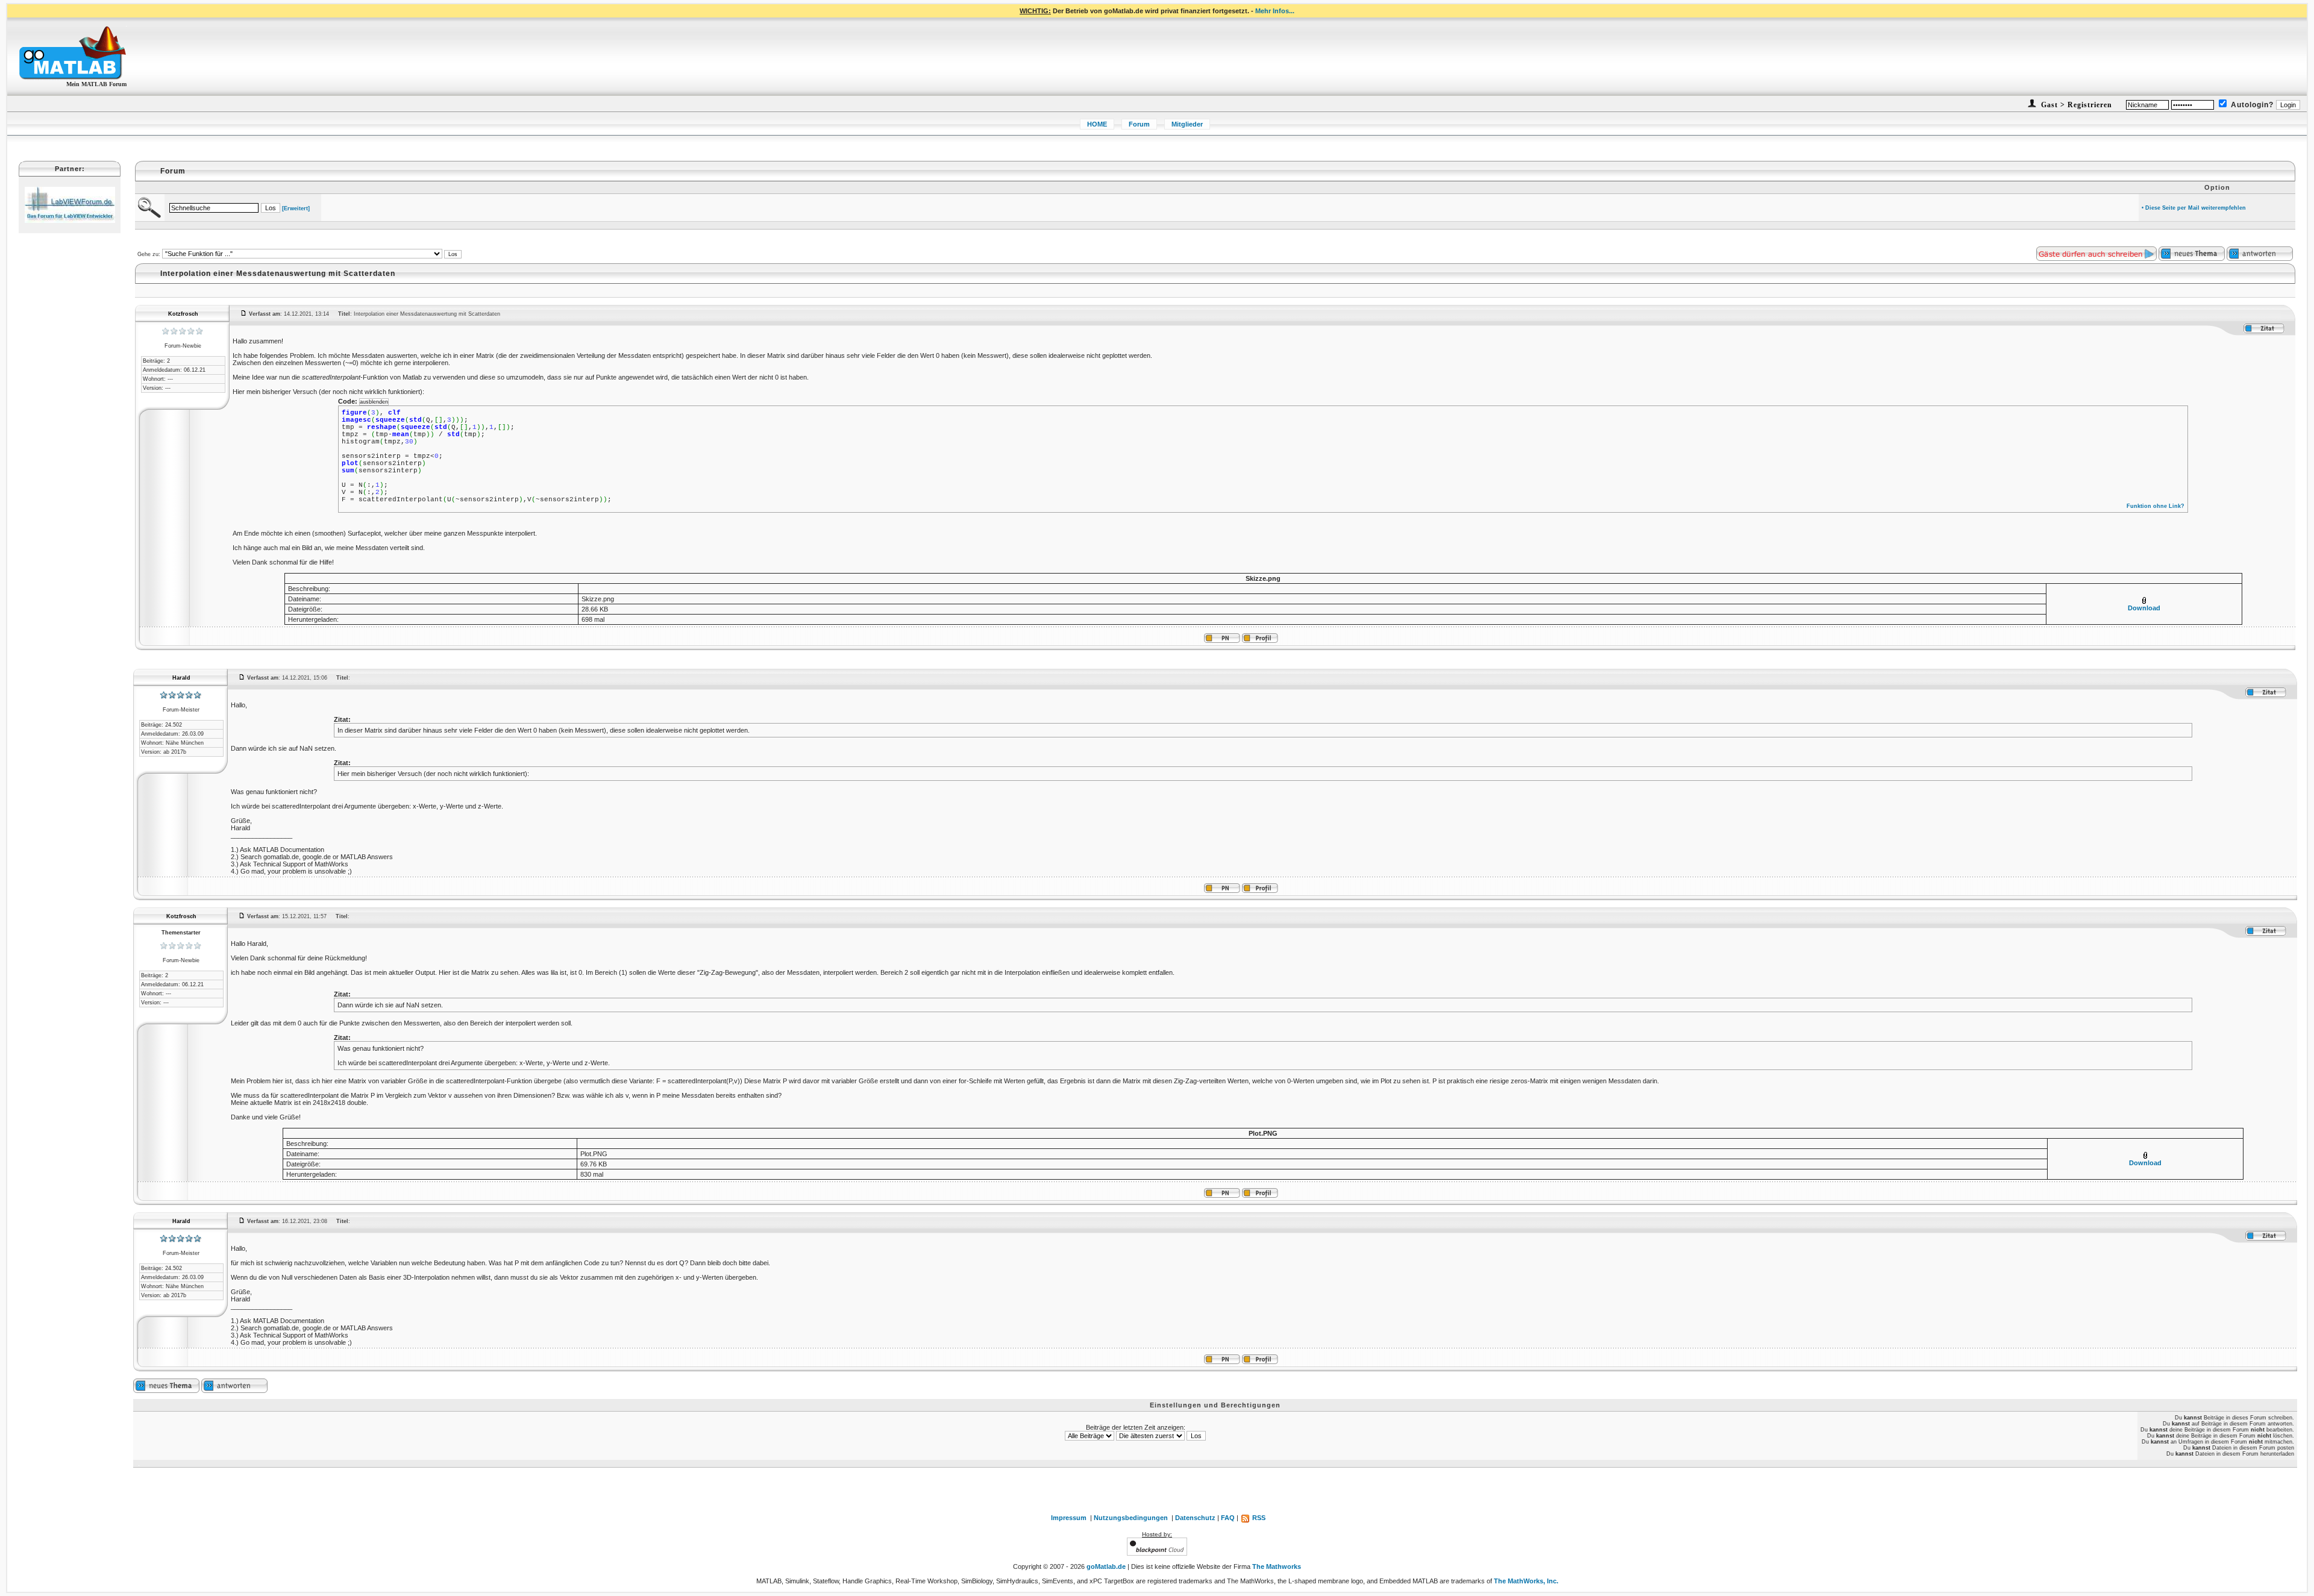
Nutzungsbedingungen (1131, 1518)
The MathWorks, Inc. (1526, 1581)
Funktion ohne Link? (2156, 506)
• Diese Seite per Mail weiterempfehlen (2194, 208)
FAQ (1228, 1518)
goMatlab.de (1106, 1566)
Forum (1139, 124)
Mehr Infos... (1275, 11)
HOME (1097, 124)
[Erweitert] (296, 208)
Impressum (1069, 1518)
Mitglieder (1187, 124)
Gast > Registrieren (2075, 105)
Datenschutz (1195, 1518)
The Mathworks (1277, 1566)
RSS (1258, 1518)
